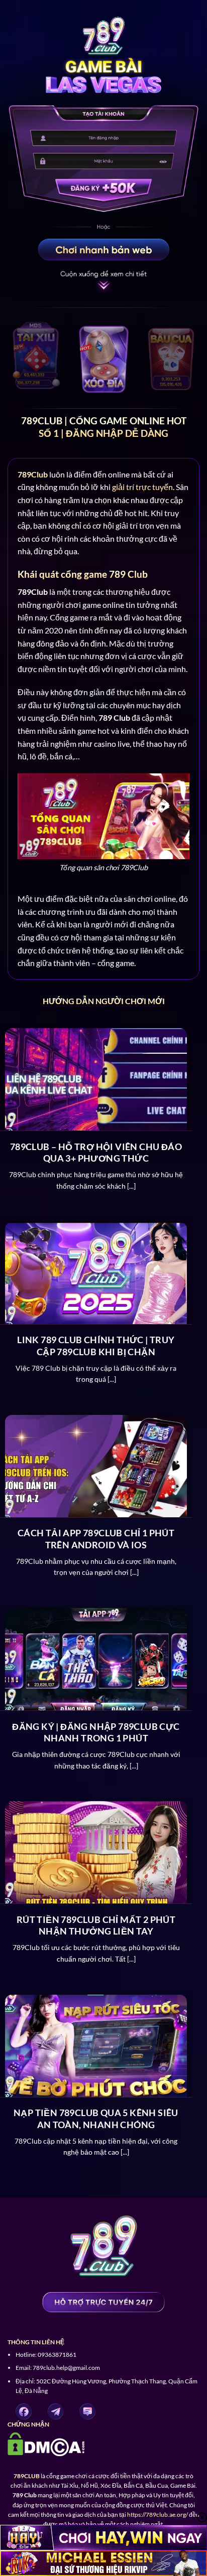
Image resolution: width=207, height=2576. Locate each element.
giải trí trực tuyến (142, 487)
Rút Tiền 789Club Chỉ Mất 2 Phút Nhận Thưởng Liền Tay (96, 1925)
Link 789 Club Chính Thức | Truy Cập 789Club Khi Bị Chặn (96, 1345)
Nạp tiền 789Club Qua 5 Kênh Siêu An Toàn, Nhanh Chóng (96, 2118)
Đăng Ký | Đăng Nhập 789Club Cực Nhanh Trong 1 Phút (96, 1732)
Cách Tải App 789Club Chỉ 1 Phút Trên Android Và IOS (96, 1539)
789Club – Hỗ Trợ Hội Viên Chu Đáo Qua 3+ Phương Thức (96, 1152)
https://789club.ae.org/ (158, 2515)
